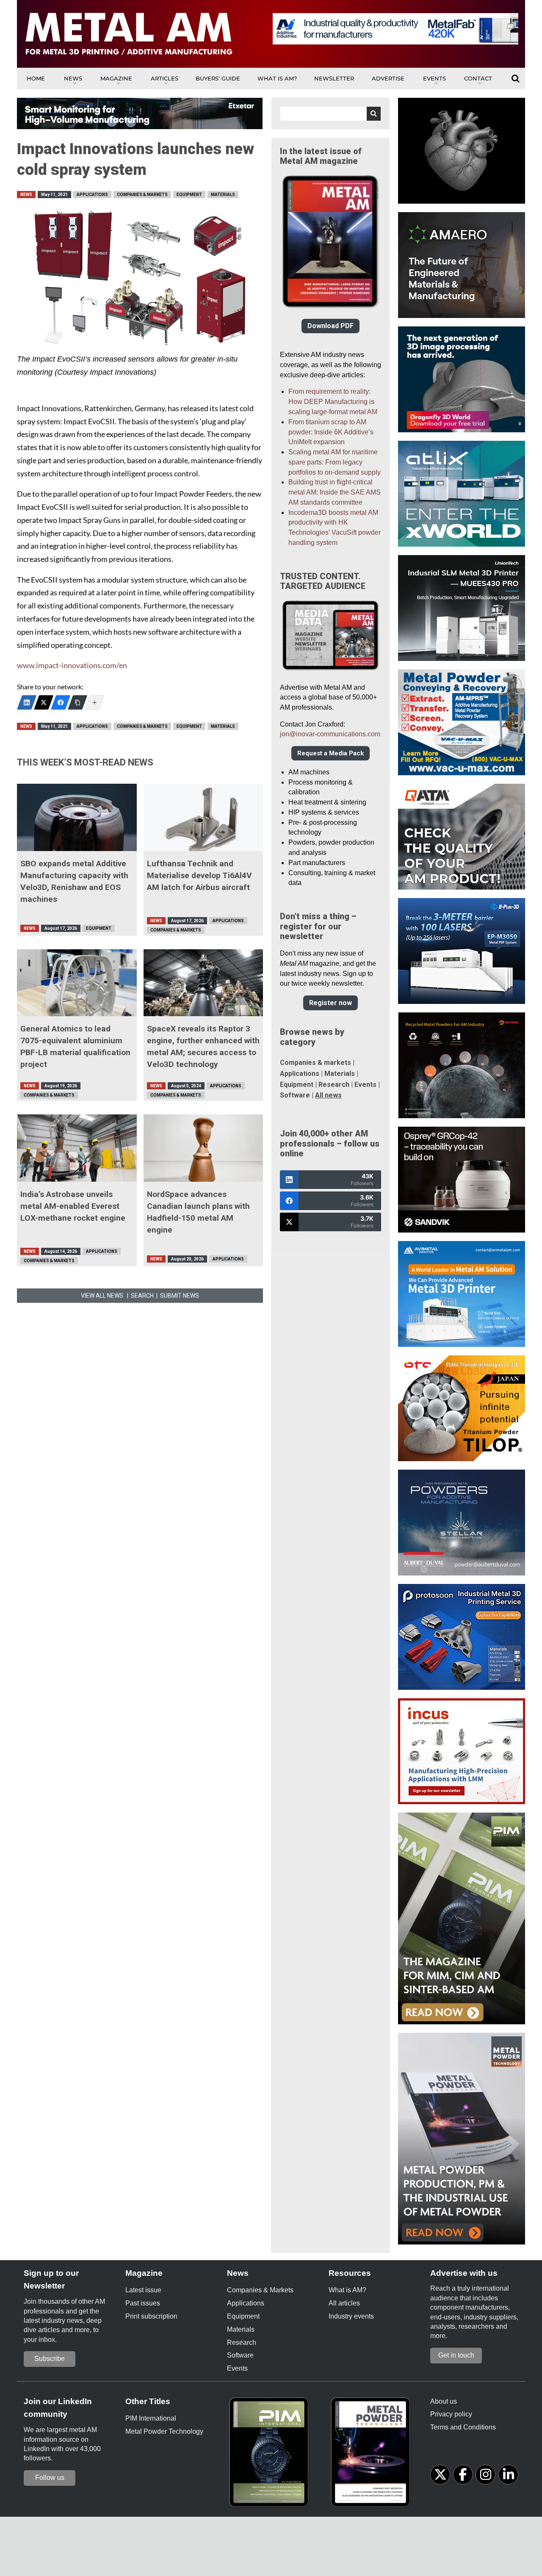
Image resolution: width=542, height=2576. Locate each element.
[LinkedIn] (27, 702)
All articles (344, 2303)
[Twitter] (44, 702)
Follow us (50, 2478)
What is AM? (277, 78)
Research (334, 1085)
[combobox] (330, 114)
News (73, 78)
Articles (165, 78)
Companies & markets (315, 1063)
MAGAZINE (116, 78)
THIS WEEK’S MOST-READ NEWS (85, 762)
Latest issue (143, 2290)
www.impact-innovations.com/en (72, 665)
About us (444, 2401)
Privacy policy (451, 2414)
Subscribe (50, 2359)
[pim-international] (271, 2455)
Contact (478, 78)
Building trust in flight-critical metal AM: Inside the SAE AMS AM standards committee (335, 492)
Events (434, 78)
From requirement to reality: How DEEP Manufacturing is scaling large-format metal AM (333, 402)
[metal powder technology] (373, 2455)
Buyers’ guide (218, 78)
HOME (36, 78)
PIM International (151, 2418)
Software (295, 1095)
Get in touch (456, 2355)
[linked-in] (508, 2475)
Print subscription (151, 2316)
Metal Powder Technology (164, 2431)
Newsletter (334, 78)
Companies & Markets (142, 195)
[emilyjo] (61, 702)
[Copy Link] (77, 702)
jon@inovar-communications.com (330, 734)
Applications (92, 195)
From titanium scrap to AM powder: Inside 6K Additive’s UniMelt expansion (331, 432)
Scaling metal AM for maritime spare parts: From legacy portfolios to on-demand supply (335, 462)
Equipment (189, 195)
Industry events (351, 2316)
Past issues (143, 2303)
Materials (223, 195)
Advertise (388, 78)
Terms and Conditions (463, 2427)
